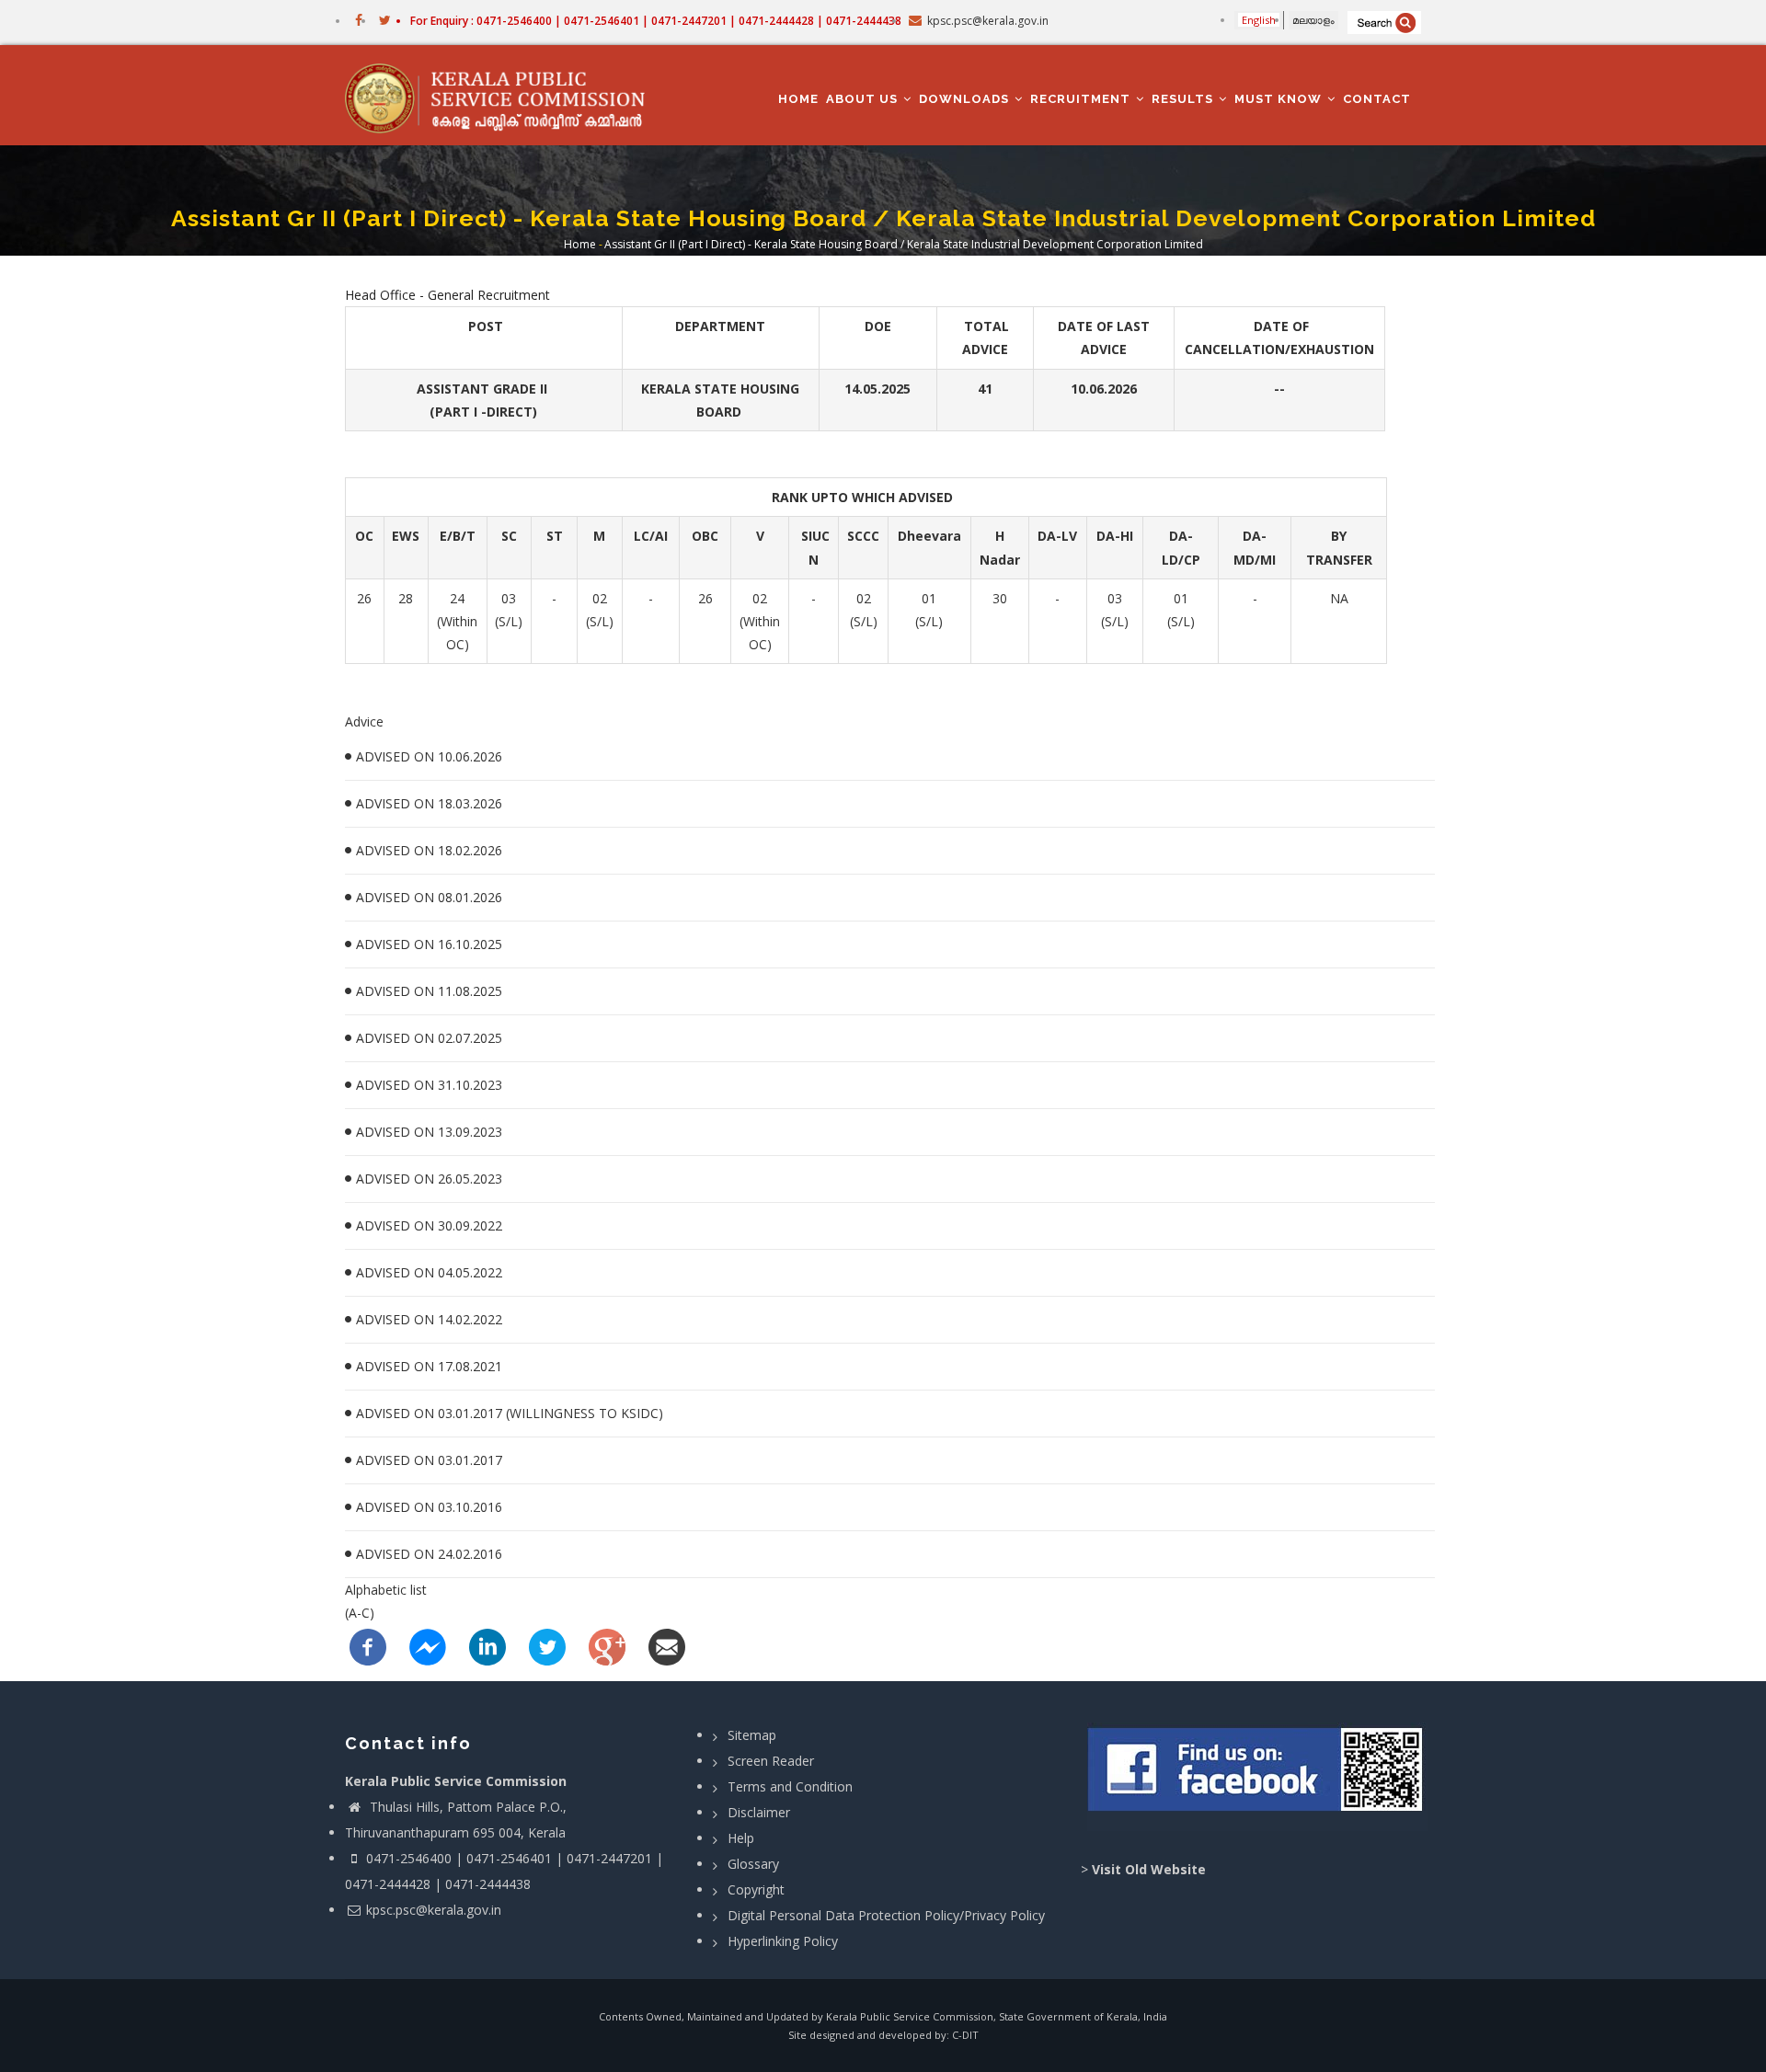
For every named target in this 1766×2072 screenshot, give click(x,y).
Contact (1377, 99)
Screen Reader (771, 1761)
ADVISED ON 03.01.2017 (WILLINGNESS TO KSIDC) (510, 1413)
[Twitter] (547, 1646)
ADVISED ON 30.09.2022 (429, 1225)
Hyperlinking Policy (783, 1941)
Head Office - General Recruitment (447, 295)
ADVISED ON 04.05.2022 (429, 1272)
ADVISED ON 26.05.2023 (429, 1179)
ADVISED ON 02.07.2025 (429, 1038)
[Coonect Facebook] (1258, 1777)
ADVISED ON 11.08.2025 (429, 991)
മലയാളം (1313, 20)
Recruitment (1082, 99)
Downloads (966, 99)
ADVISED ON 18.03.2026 (429, 803)
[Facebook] (368, 1646)
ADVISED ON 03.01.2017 (429, 1460)
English (1259, 20)
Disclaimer (759, 1812)
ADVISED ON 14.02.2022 (429, 1319)
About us (864, 99)
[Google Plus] (607, 1646)
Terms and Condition (790, 1786)
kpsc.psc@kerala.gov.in (434, 1910)
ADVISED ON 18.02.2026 (429, 850)
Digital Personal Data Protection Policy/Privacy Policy (886, 1915)
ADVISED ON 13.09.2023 (429, 1132)
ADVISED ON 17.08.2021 (429, 1366)
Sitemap (752, 1735)
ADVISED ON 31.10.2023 (429, 1085)
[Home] (504, 96)
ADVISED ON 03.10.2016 (429, 1507)
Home (798, 99)
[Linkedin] (487, 1646)
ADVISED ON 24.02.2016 (429, 1554)
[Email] (667, 1646)
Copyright (756, 1889)
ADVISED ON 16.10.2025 (429, 944)
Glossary (753, 1864)
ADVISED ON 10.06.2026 (429, 756)
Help (741, 1838)
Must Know (1280, 99)
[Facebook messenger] (428, 1646)
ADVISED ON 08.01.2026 (429, 897)
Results (1184, 99)
